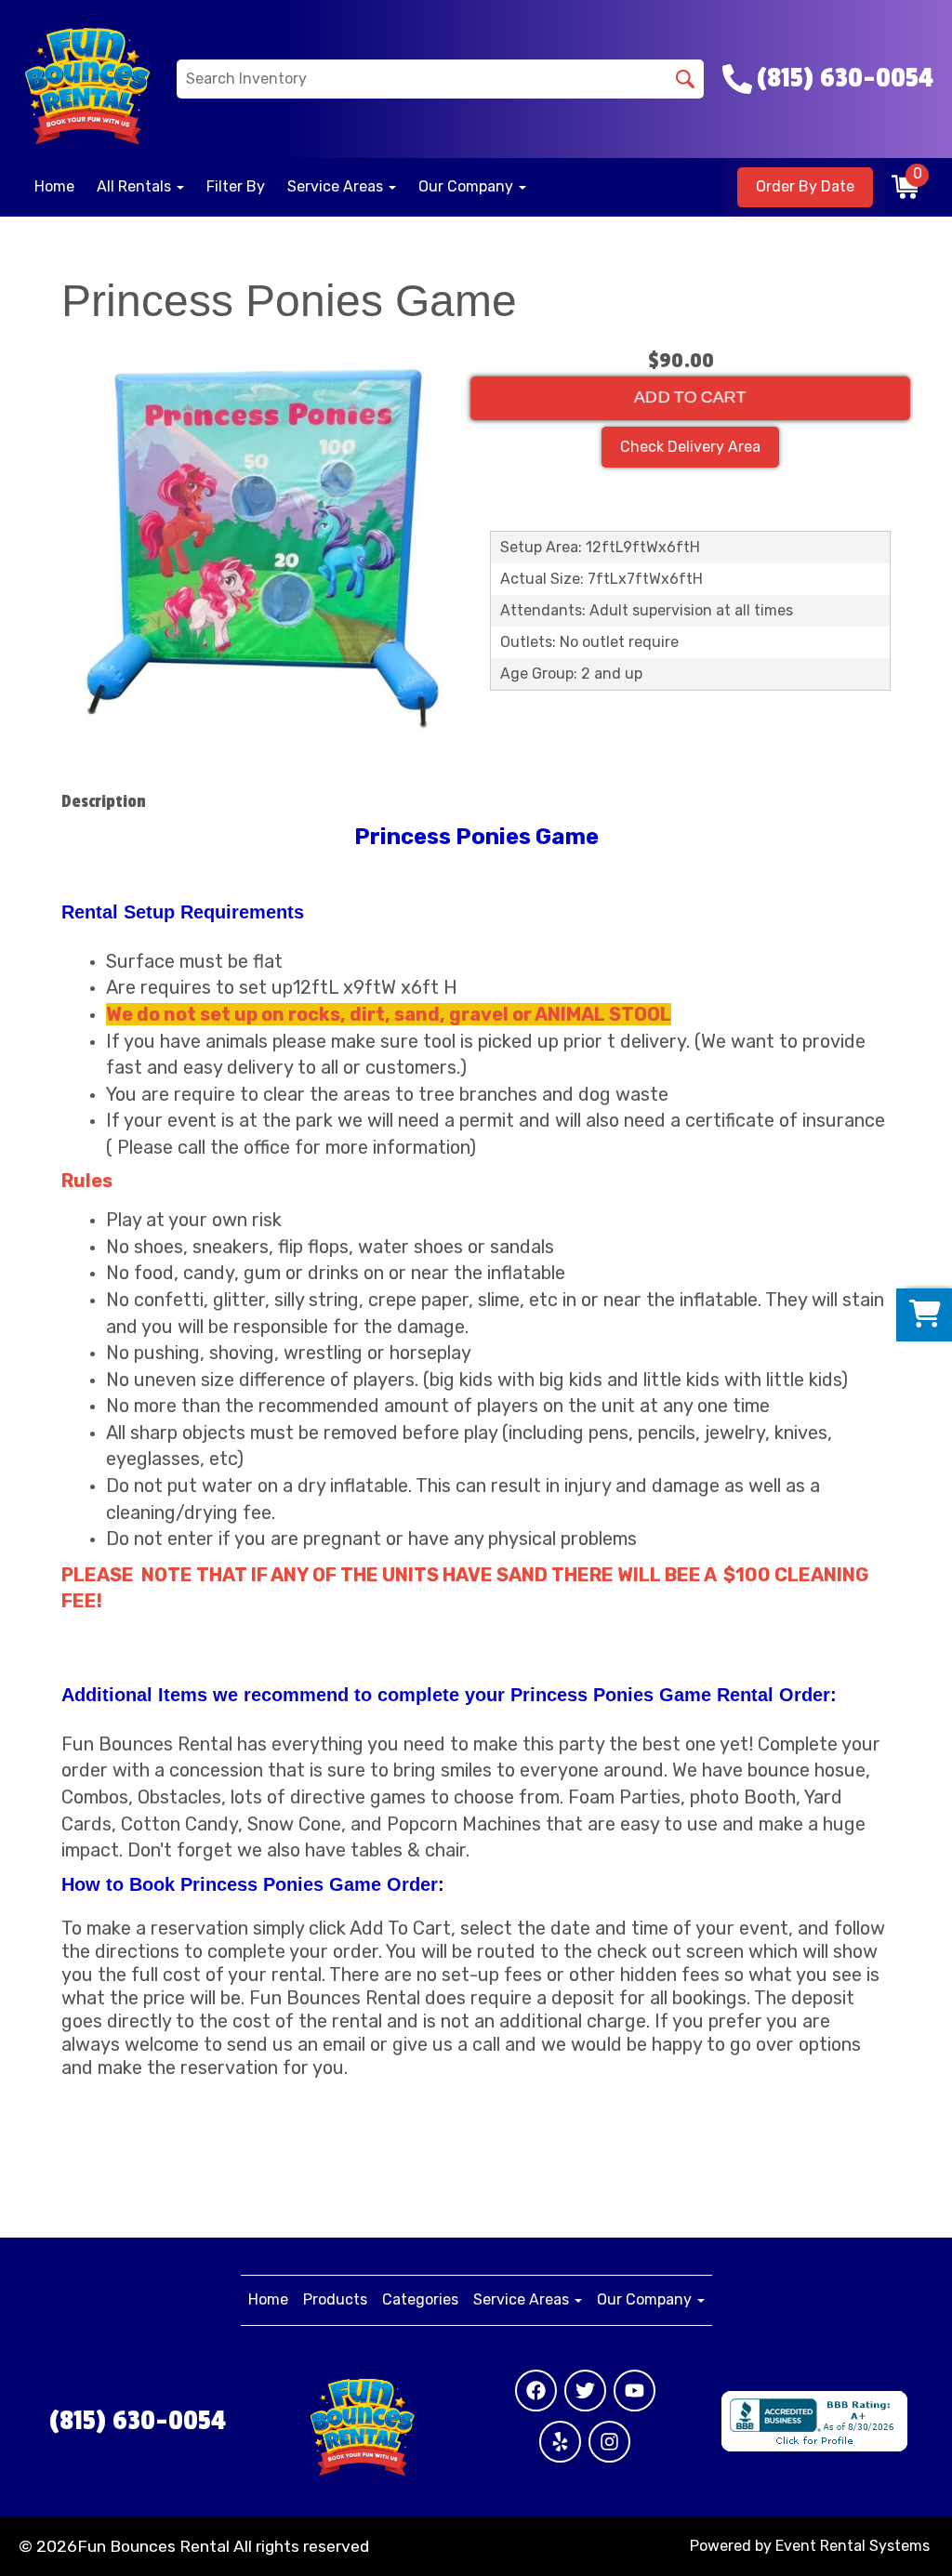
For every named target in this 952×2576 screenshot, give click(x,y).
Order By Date (805, 186)
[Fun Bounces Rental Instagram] (609, 2442)
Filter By (236, 186)
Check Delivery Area (690, 447)
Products (335, 2299)
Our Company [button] (468, 186)
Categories (420, 2299)
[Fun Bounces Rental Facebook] (536, 2391)
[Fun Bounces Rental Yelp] (560, 2442)
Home (54, 186)
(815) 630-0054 (138, 2421)
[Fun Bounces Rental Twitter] (585, 2391)
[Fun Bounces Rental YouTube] (635, 2391)
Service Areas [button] (337, 186)
